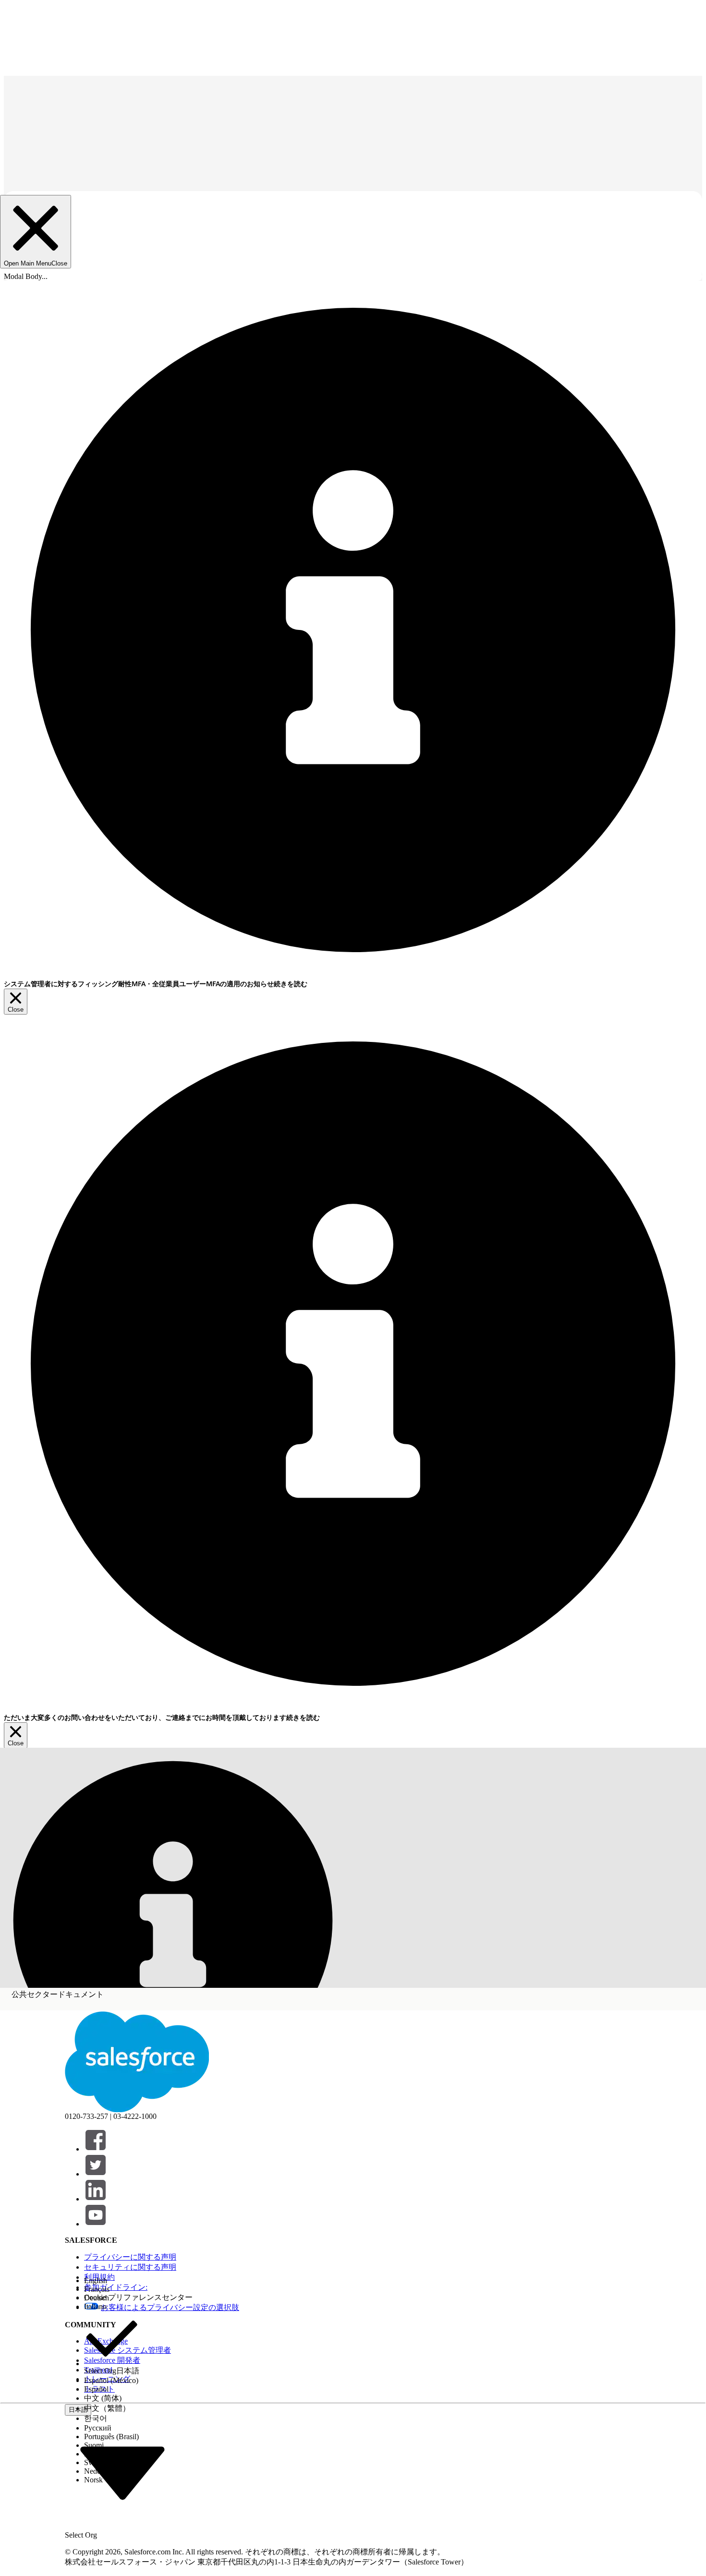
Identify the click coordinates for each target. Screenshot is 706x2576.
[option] (112, 2281)
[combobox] (122, 2472)
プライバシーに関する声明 (130, 2257)
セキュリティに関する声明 (130, 2267)
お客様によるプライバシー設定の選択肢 (170, 2307)
